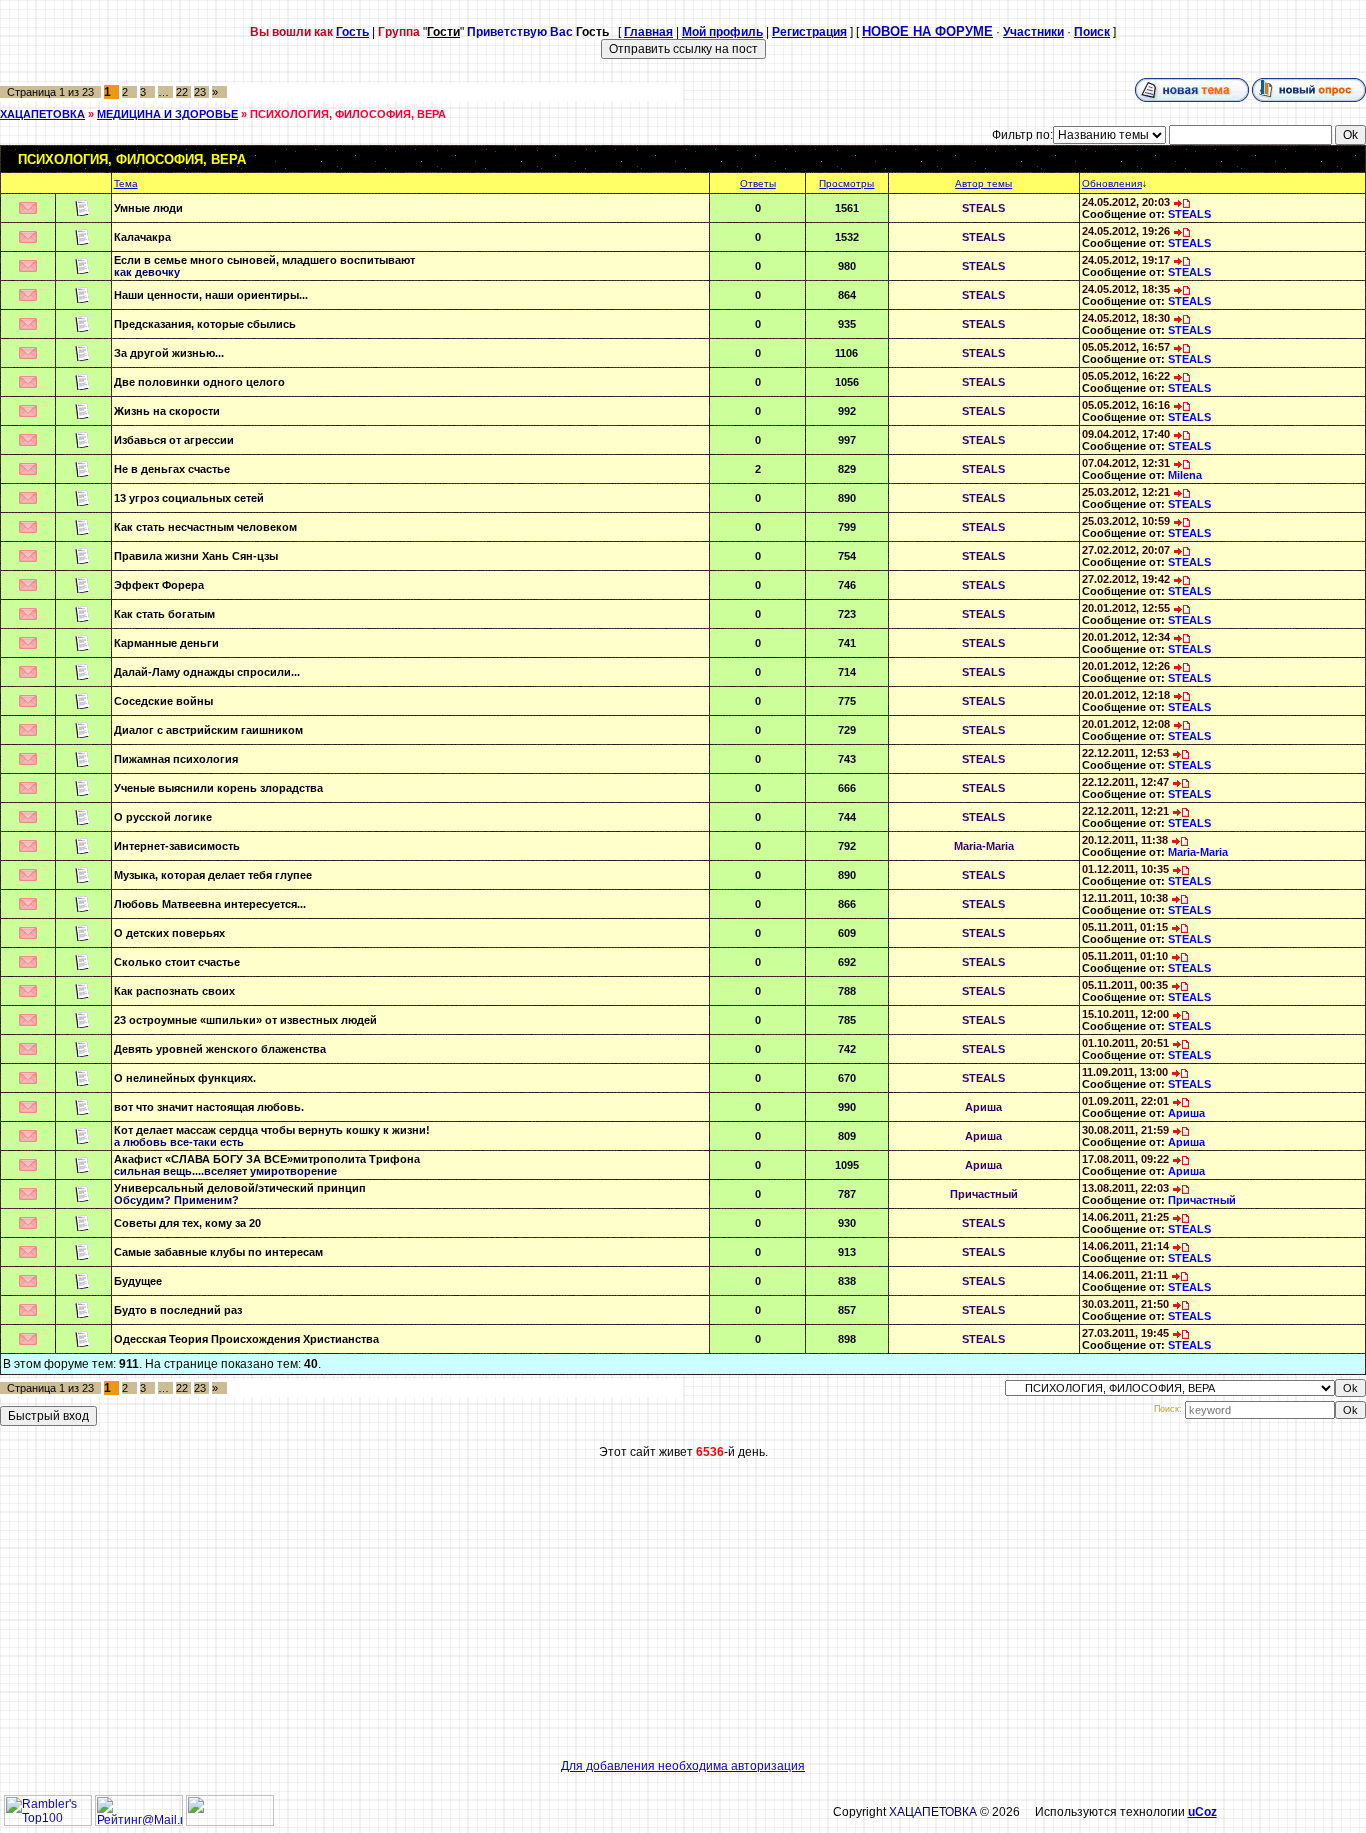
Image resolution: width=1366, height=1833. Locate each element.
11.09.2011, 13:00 (1125, 1072)
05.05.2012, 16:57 (1126, 347)
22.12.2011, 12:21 (1125, 811)
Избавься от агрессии (174, 440)
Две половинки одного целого (199, 382)
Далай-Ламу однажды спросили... (207, 672)
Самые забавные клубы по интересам (218, 1252)
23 (200, 92)
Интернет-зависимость (177, 846)
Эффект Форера (159, 585)
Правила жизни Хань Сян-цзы (196, 556)
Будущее (138, 1281)
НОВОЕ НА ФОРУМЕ (927, 31)
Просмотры (846, 183)
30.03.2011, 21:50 (1125, 1304)
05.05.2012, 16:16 (1126, 405)
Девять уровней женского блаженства (220, 1049)
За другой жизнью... (169, 353)
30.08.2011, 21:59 (1125, 1130)
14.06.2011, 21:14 (1125, 1246)
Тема (126, 183)
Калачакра (142, 237)
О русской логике (163, 817)
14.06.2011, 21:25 (1125, 1217)
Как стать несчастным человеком (205, 527)
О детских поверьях (169, 933)
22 (182, 92)
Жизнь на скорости (167, 411)
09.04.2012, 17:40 (1126, 434)
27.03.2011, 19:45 (1125, 1333)
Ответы (758, 183)
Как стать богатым (164, 614)
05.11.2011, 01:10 (1125, 956)
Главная (648, 32)
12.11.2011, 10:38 (1125, 898)
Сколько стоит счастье (177, 962)
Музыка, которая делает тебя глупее (213, 875)
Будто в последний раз (178, 1310)
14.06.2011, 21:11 (1125, 1275)
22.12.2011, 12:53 (1125, 753)
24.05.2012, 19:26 (1126, 231)
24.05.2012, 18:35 (1126, 289)
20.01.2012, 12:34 (1126, 637)
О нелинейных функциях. (185, 1078)
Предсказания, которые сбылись (205, 324)
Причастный (984, 1194)
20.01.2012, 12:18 (1126, 695)
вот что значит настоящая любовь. (209, 1107)
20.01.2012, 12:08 (1126, 724)
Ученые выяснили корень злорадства (218, 788)
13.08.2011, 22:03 (1125, 1188)
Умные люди (148, 208)
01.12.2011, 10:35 (1125, 869)
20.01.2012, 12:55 (1126, 608)
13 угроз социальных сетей (189, 498)
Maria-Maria (984, 846)
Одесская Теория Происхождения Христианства (246, 1339)
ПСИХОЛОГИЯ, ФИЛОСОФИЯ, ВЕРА (348, 114)
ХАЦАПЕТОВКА (42, 114)
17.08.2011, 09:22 (1125, 1159)
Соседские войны (163, 701)
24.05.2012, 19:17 (1126, 260)
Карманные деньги (166, 643)
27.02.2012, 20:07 (1126, 550)
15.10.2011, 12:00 (1125, 1014)
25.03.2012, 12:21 (1126, 492)
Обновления (1112, 183)
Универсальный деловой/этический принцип (240, 1188)
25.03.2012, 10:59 (1126, 521)
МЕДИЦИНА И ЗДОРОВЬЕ (167, 114)
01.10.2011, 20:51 (1125, 1043)
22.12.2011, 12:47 (1125, 782)
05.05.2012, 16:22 (1126, 376)
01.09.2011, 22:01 (1125, 1101)
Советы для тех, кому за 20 (187, 1223)
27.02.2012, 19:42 (1126, 579)
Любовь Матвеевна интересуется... (210, 904)
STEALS (983, 208)
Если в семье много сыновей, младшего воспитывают (264, 260)
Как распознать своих (174, 991)
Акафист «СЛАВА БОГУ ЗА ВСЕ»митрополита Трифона (267, 1159)
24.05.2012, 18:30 (1126, 318)
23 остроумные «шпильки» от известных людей (245, 1020)
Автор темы (983, 183)
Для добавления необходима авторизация (683, 1766)
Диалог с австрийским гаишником (208, 730)
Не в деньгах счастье (172, 469)
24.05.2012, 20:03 (1126, 202)
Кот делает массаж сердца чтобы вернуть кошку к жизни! (272, 1130)
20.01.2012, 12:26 (1126, 666)
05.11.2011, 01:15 (1125, 927)
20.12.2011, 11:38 (1125, 840)
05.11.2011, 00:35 (1125, 985)
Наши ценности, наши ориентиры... (211, 295)
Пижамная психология (176, 759)
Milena (1185, 475)
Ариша (983, 1107)
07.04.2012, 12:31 (1126, 463)
